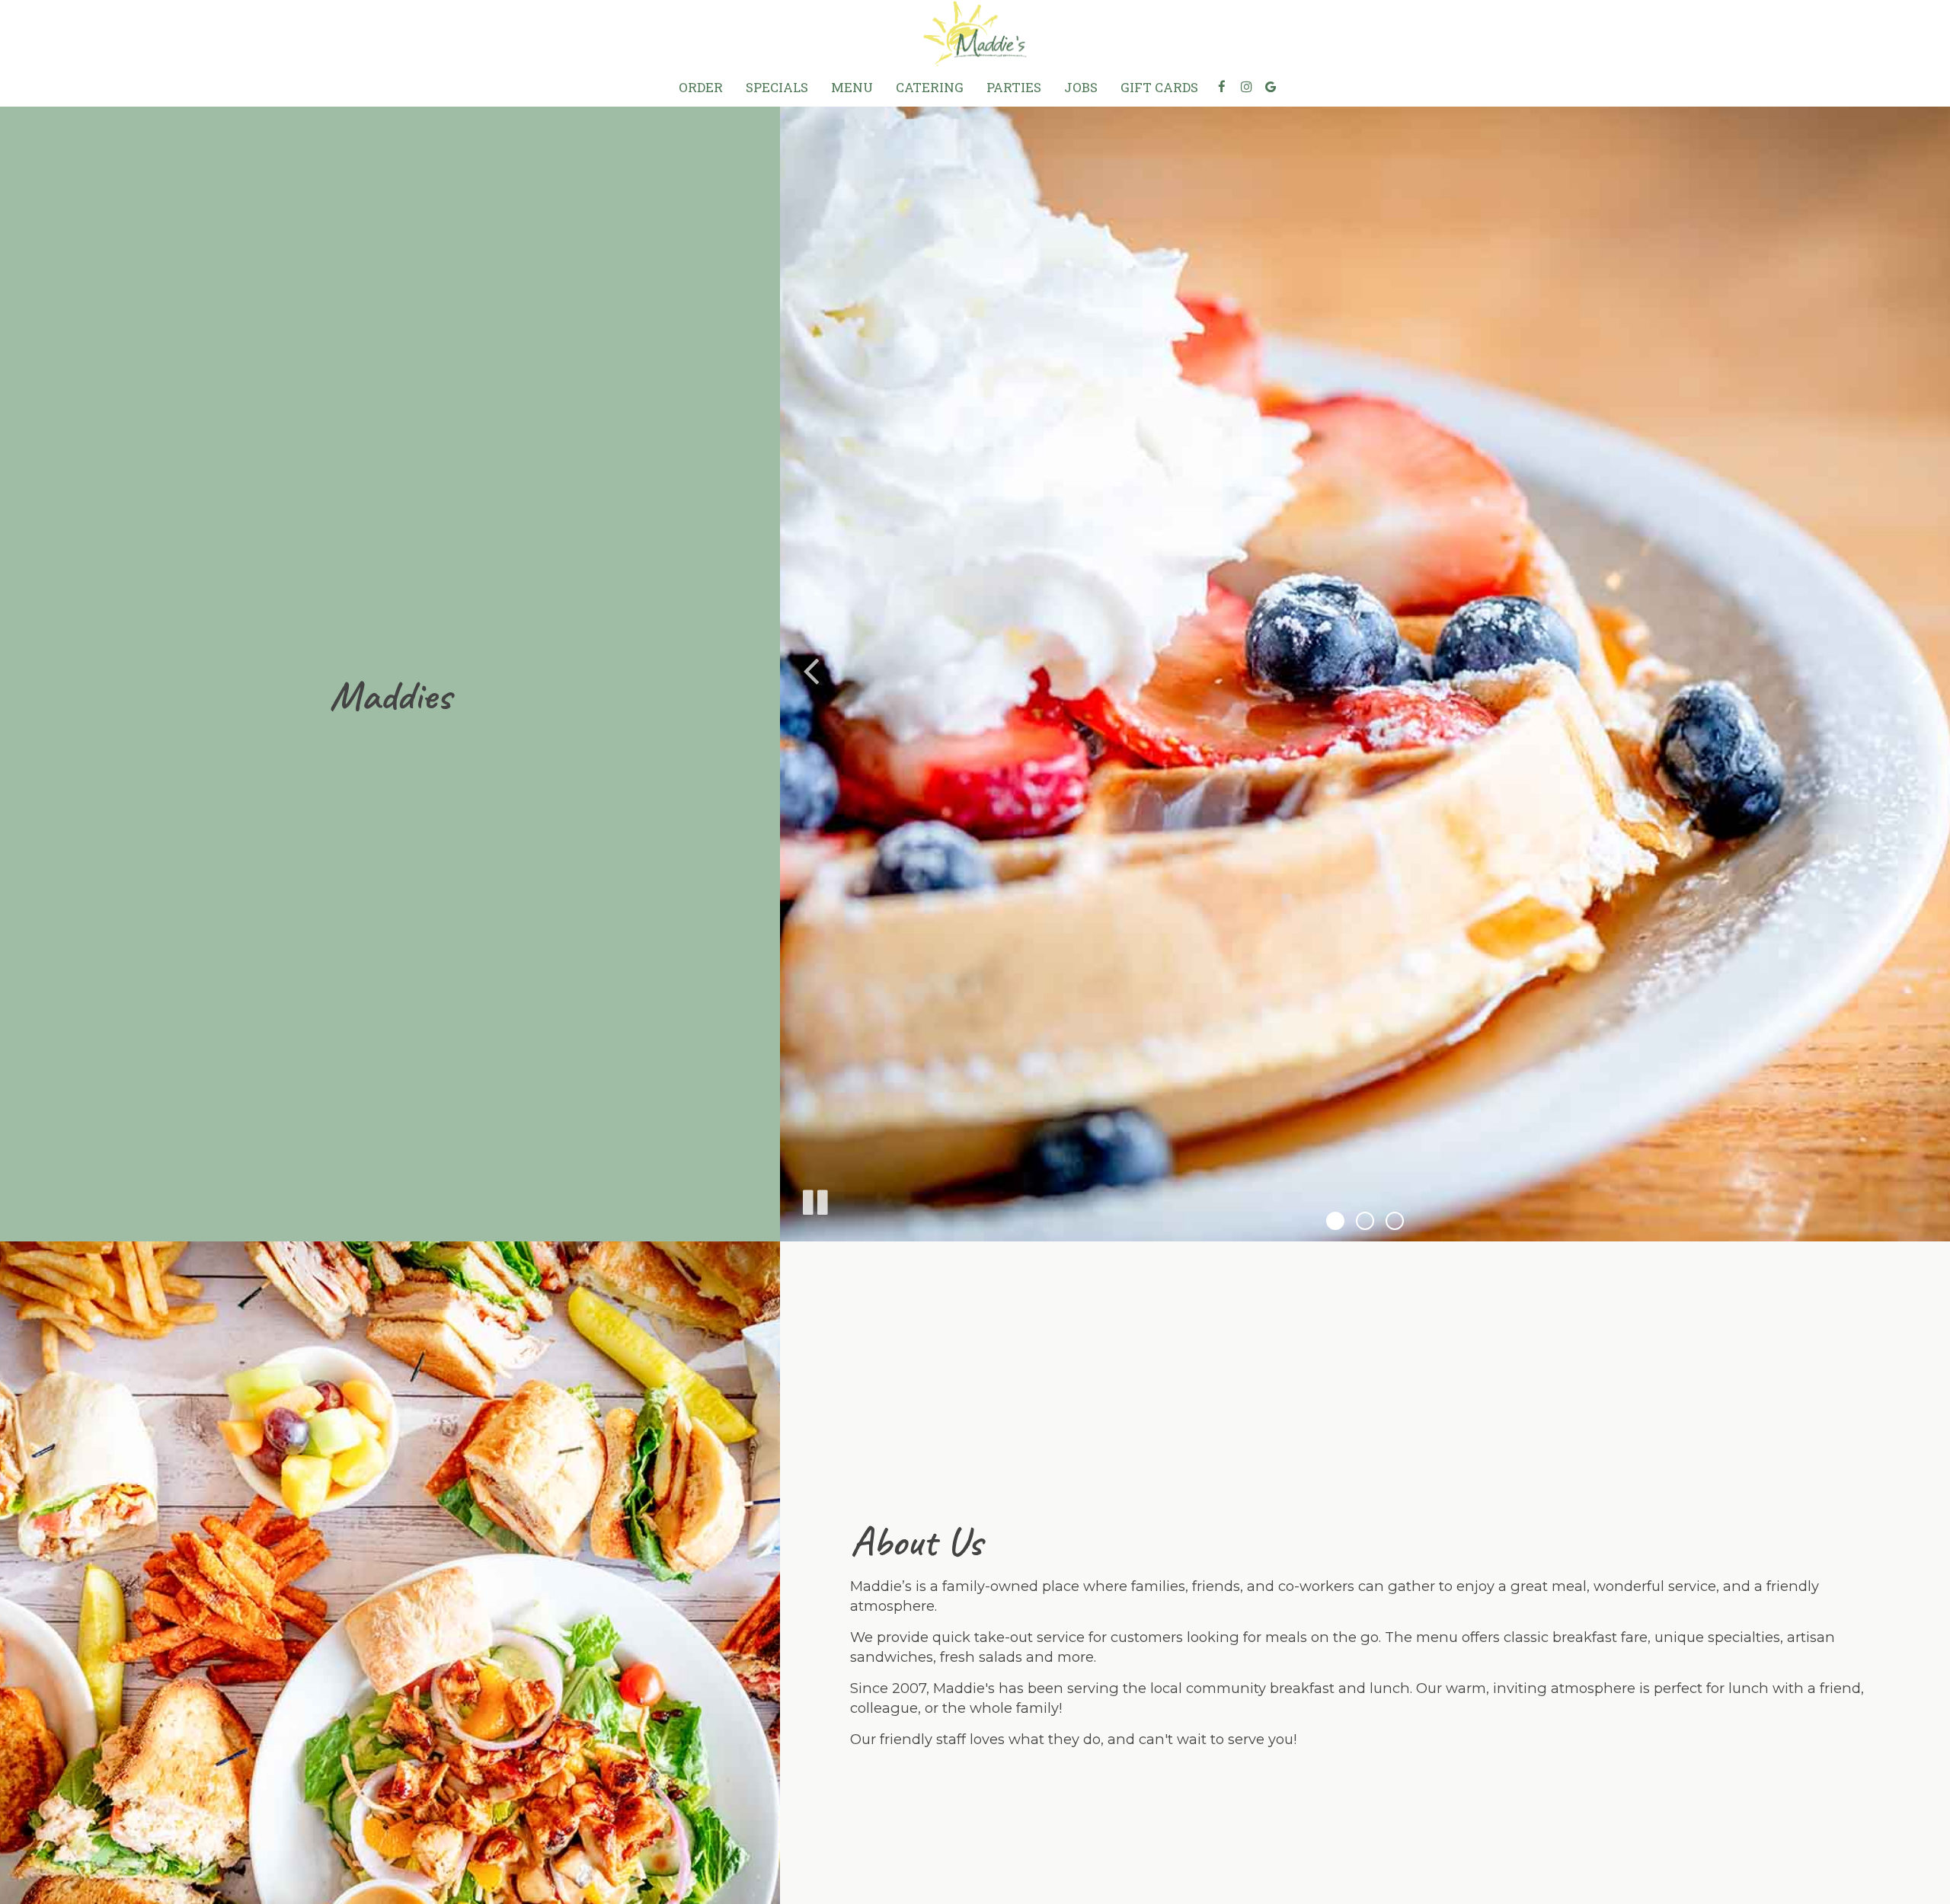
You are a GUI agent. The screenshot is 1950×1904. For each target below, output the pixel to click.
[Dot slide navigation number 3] (1395, 1221)
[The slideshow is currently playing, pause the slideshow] (814, 1200)
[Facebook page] (1222, 87)
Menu (852, 88)
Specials (777, 88)
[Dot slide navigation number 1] (1335, 1221)
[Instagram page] (1246, 87)
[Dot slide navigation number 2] (1365, 1221)
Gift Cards (1159, 88)
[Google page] (1271, 87)
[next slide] (1920, 670)
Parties (1014, 88)
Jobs (1081, 88)
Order (701, 88)
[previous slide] (810, 670)
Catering (930, 88)
